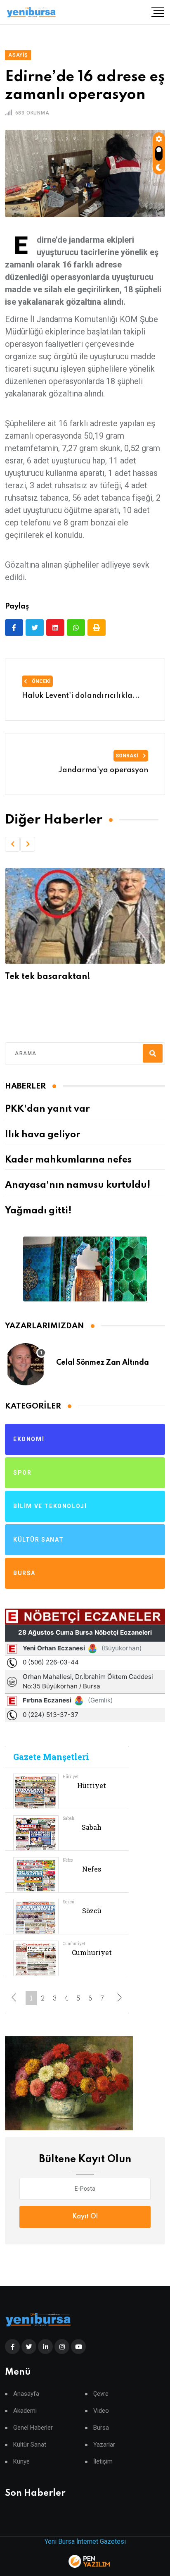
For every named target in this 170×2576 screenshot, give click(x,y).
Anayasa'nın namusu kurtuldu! (78, 1185)
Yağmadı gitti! (38, 1211)
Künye (21, 2462)
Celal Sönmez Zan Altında (103, 1363)
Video (101, 2411)
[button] (12, 844)
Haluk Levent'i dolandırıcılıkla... (81, 696)
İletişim (103, 2462)
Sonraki (127, 756)
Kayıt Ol (85, 2217)
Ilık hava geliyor (42, 1135)
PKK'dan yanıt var (47, 1109)
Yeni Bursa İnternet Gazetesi (85, 2541)
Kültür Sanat (30, 2445)
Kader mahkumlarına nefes (68, 1160)
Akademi (25, 2411)
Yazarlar (104, 2445)
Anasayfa (26, 2394)
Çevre (101, 2394)
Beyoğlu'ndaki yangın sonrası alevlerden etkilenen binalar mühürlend (67, 987)
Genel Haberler (33, 2428)
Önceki (41, 681)
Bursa (101, 2428)
